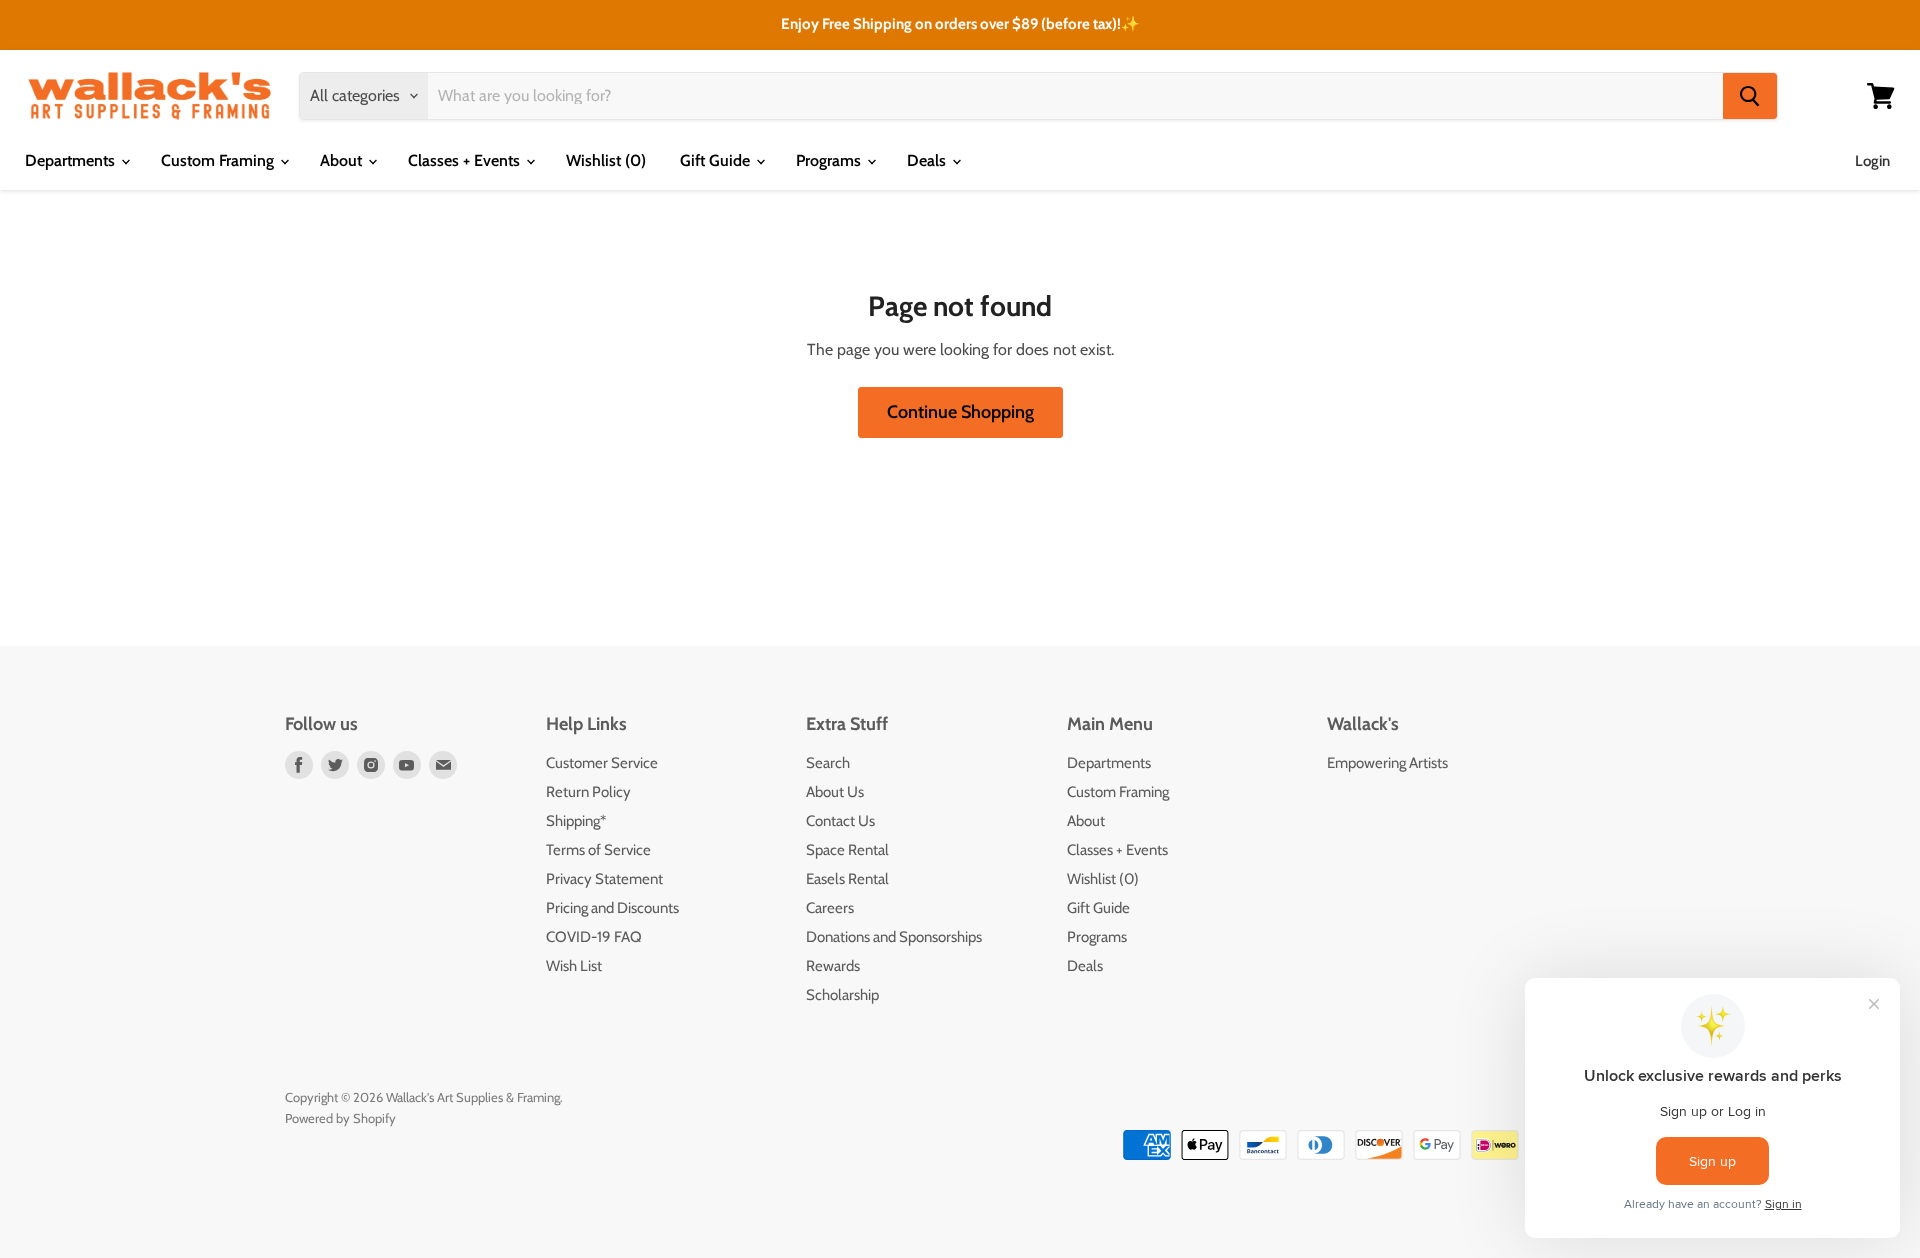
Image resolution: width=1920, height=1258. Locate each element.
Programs (830, 160)
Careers (830, 908)
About (343, 160)
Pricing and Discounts (612, 908)
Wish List (574, 966)
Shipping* (576, 821)
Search (828, 763)
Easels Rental (847, 879)
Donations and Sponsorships (894, 937)
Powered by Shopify (340, 1118)
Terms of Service (598, 850)
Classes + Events (466, 160)
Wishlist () (606, 160)
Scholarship (842, 995)
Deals (928, 160)
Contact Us (840, 821)
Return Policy (588, 792)
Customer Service (602, 763)
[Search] (1750, 96)
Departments (72, 160)
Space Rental (847, 850)
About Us (835, 792)
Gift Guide (717, 160)
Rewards (833, 966)
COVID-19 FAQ (594, 937)
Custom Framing (219, 160)
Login (1872, 161)
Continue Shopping (960, 412)
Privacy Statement (604, 879)
